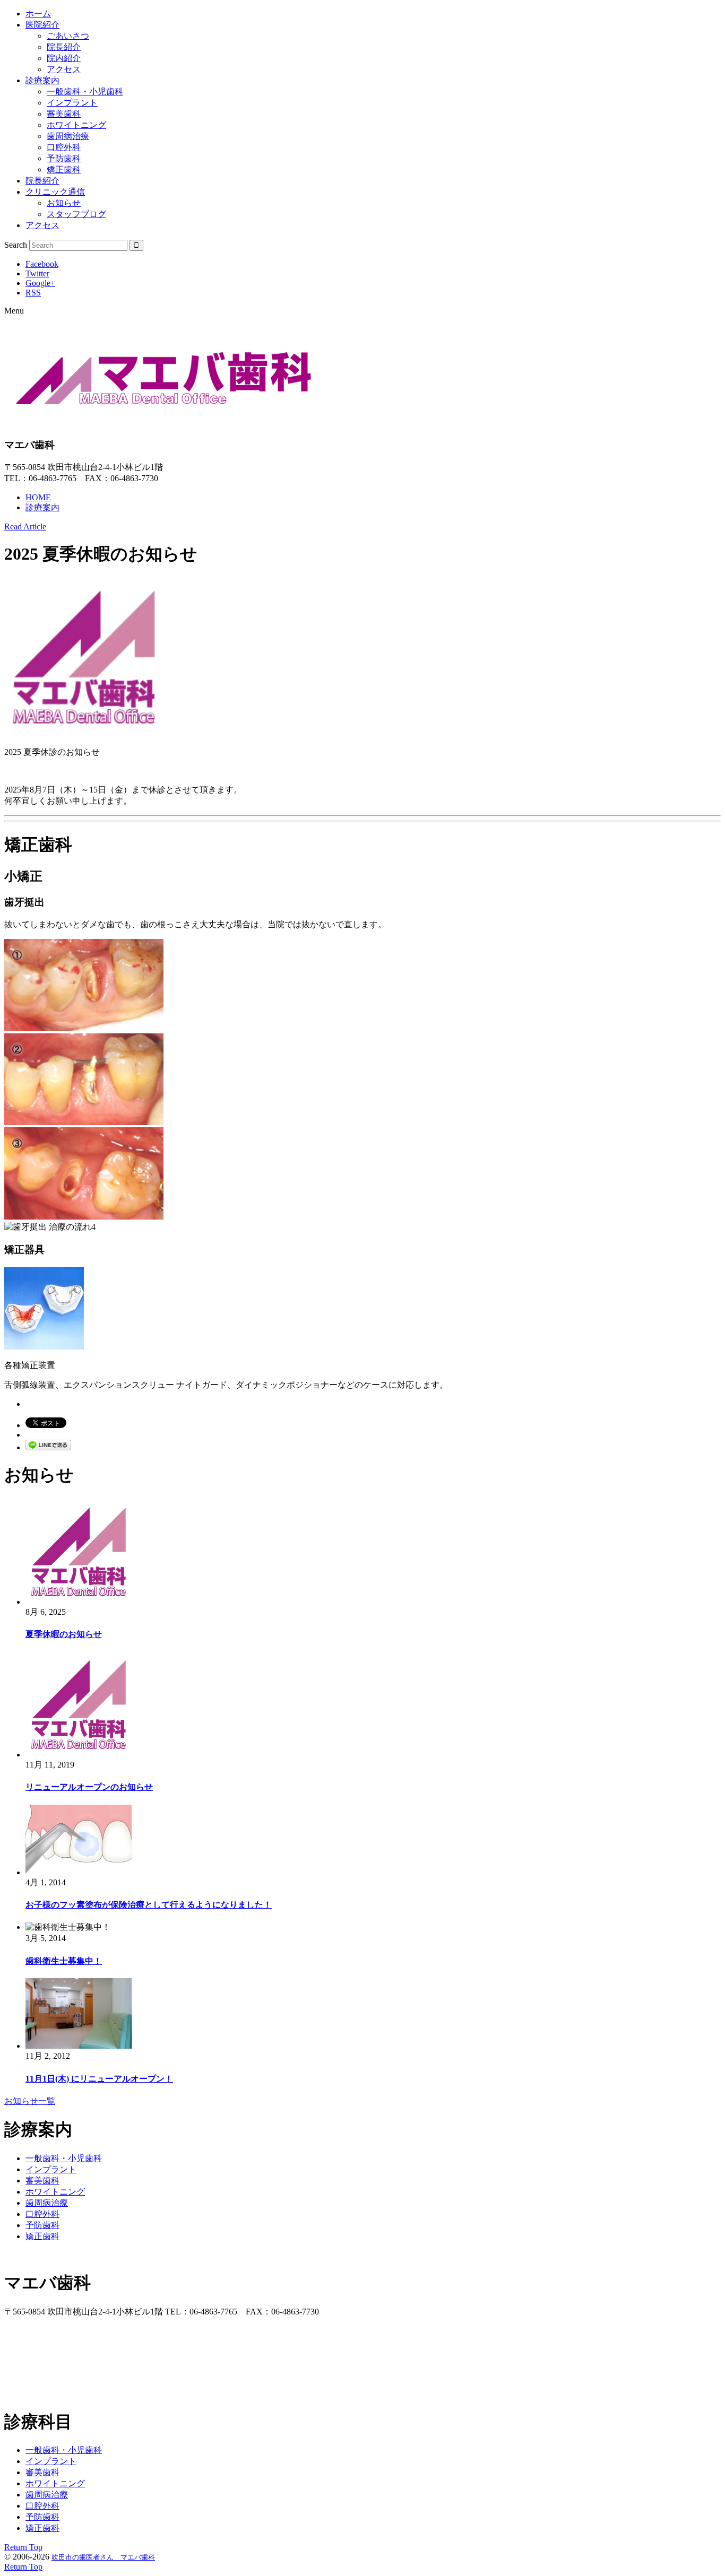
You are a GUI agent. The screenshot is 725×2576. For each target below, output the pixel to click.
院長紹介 (64, 47)
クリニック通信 (55, 192)
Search (16, 245)
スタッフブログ (76, 214)
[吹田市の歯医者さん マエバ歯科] (163, 416)
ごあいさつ (68, 36)
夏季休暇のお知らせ (64, 1634)
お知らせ (64, 203)
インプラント (72, 103)
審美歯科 (64, 114)
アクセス (64, 69)
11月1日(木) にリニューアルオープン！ (99, 2079)
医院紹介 (42, 25)
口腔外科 (64, 147)
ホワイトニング (76, 125)
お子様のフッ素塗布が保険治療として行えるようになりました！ (149, 1905)
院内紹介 (64, 58)
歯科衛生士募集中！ (64, 1961)
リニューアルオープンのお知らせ (89, 1787)
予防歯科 (64, 158)
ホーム (38, 14)
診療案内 (42, 80)
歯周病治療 (68, 136)
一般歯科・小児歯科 (85, 92)
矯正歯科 (64, 169)
